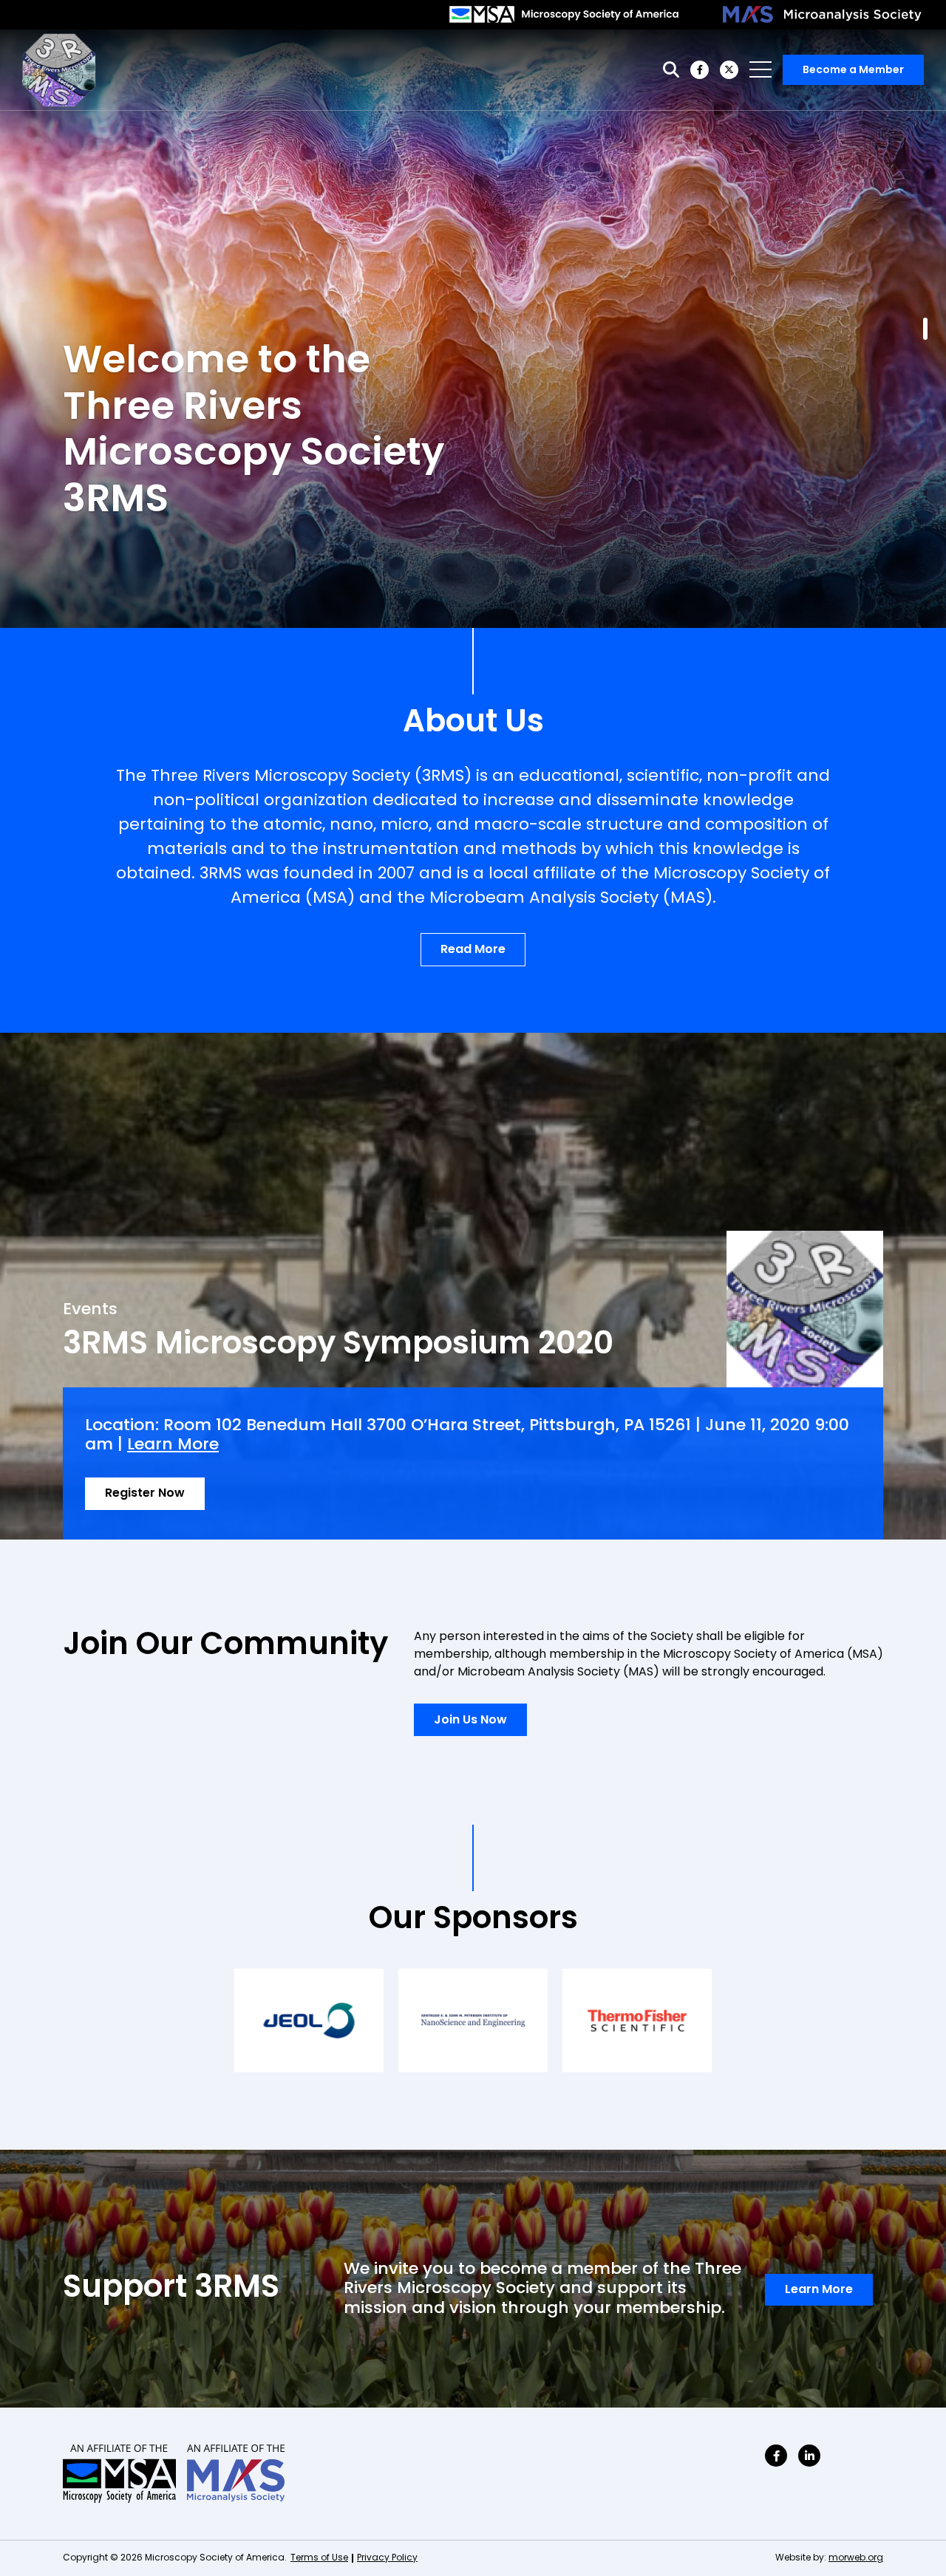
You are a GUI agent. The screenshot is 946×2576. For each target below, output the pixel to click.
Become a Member (853, 71)
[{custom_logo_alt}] (59, 70)
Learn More (173, 1445)
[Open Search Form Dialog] (671, 70)
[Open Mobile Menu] (760, 69)
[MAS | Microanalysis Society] (823, 15)
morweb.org (856, 2558)
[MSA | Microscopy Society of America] (564, 15)
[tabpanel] (473, 329)
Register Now (145, 1494)
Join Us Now (470, 1721)
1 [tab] (925, 329)
